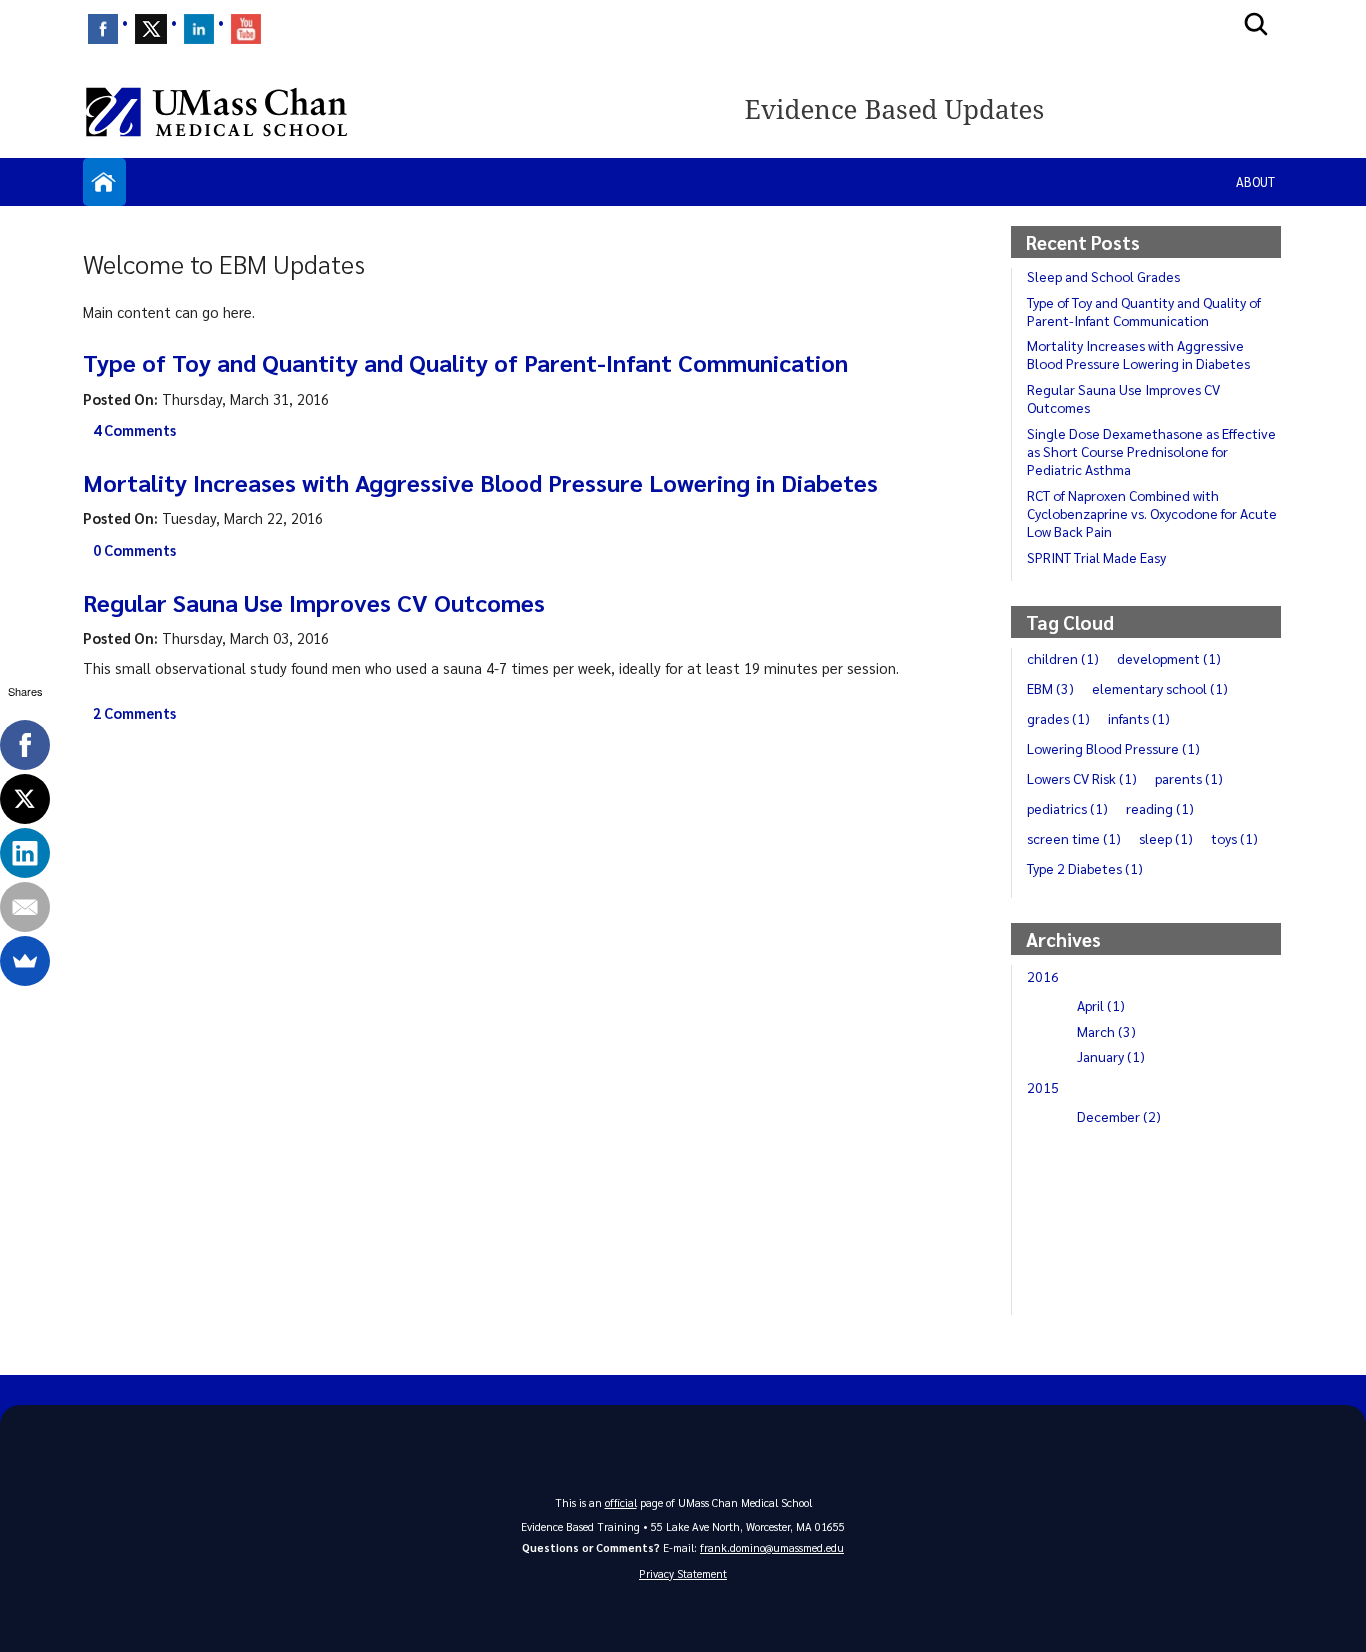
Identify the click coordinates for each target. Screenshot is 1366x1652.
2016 (1043, 976)
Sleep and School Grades (1103, 276)
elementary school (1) (1160, 688)
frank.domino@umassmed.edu (772, 1547)
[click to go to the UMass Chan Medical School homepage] (216, 112)
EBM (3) (1050, 688)
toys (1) (1234, 838)
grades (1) (1058, 718)
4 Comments (134, 430)
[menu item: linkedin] (199, 29)
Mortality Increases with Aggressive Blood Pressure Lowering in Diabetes (480, 482)
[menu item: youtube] (246, 29)
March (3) (1106, 1031)
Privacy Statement (683, 1573)
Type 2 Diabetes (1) (1085, 868)
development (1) (1169, 658)
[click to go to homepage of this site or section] (1010, 112)
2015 (1043, 1087)
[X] (25, 799)
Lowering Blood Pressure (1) (1113, 748)
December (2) (1119, 1116)
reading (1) (1160, 808)
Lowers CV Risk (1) (1082, 778)
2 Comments (134, 713)
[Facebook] (25, 745)
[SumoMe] (25, 961)
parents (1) (1189, 778)
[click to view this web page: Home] (104, 182)
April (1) (1101, 1005)
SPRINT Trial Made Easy (1096, 557)
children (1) (1063, 658)
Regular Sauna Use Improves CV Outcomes (314, 602)
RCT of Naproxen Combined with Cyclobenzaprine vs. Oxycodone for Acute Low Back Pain (1152, 513)
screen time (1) (1074, 838)
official (621, 1502)
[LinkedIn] (25, 853)
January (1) (1111, 1056)
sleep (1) (1166, 838)
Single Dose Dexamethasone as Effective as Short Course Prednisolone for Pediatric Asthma (1151, 451)
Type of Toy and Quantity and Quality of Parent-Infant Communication (465, 362)
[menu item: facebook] (103, 29)
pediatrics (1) (1067, 808)
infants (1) (1139, 718)
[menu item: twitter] (151, 29)
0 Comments (134, 550)
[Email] (25, 907)
